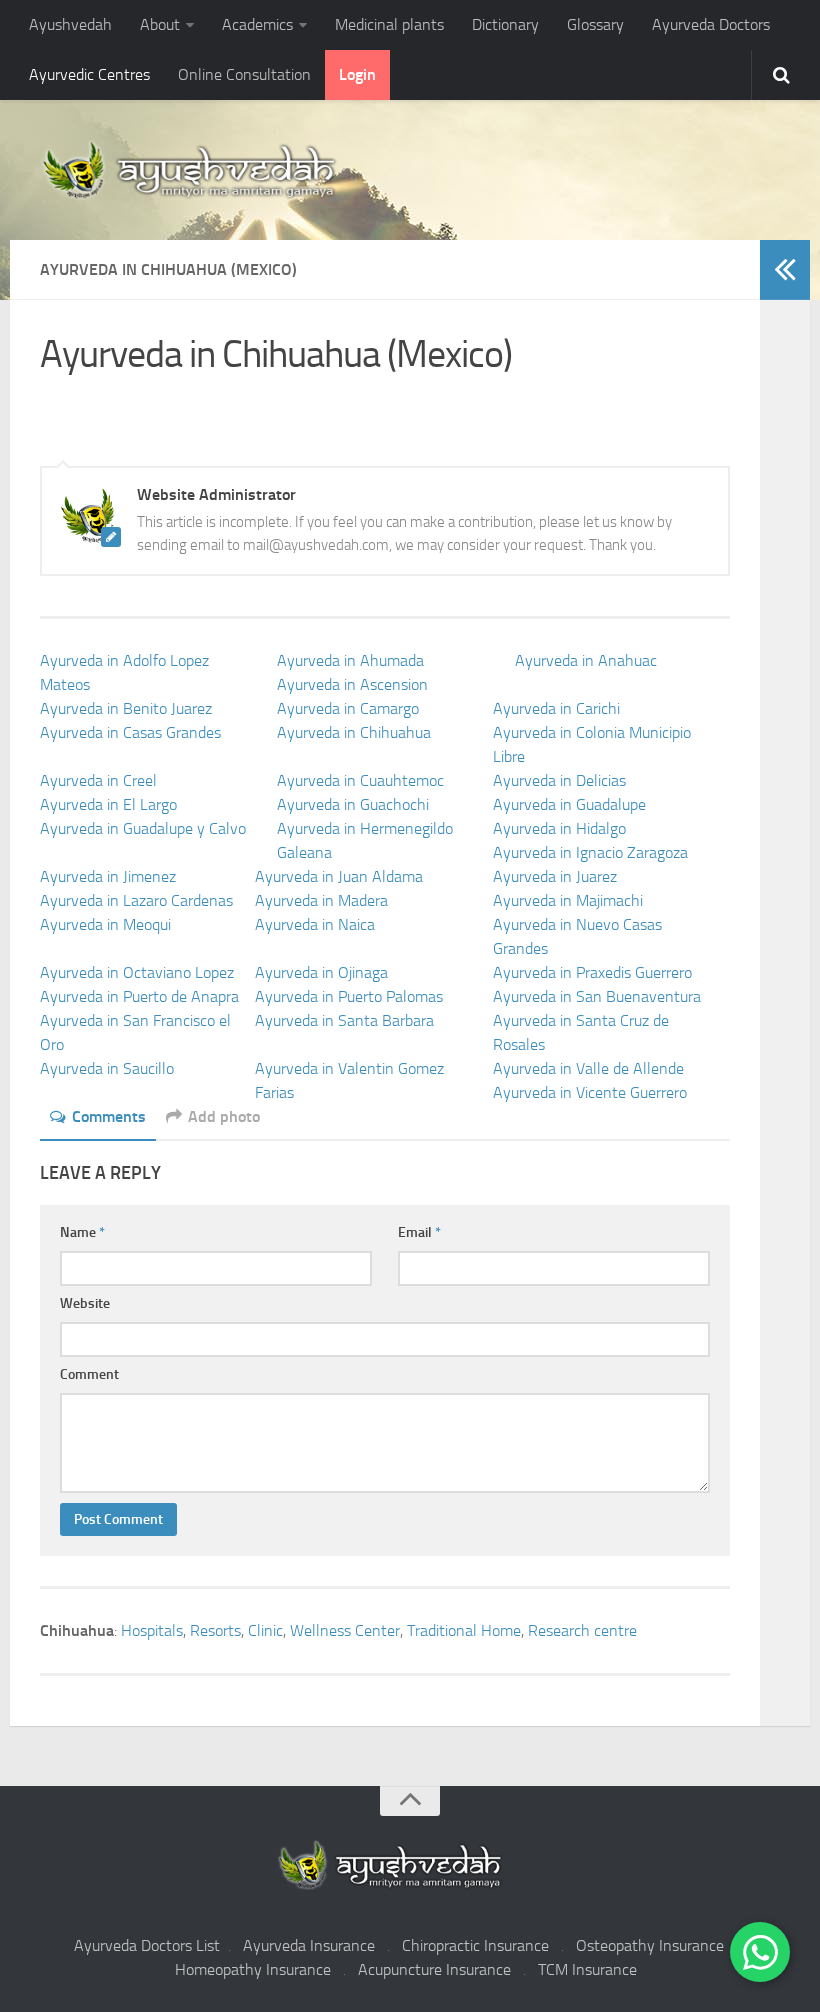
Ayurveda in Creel (98, 780)
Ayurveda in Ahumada (350, 660)
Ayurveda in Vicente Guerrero (590, 1092)
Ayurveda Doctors (711, 24)
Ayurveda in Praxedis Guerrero (592, 972)
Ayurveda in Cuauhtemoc (360, 780)
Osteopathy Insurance (650, 1945)
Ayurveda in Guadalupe (569, 804)
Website (85, 1303)
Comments (109, 1116)
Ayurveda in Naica (315, 924)
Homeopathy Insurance (253, 1969)
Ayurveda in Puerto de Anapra (139, 996)
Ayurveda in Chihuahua (354, 732)
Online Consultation (244, 74)
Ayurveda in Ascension (352, 684)
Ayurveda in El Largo (108, 804)
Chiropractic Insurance (475, 1945)
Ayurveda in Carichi (556, 708)
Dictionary (505, 24)
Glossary (595, 24)
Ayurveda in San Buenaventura (597, 996)
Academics (257, 24)
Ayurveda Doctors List (147, 1945)
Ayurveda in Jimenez (108, 876)
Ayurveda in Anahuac (586, 660)
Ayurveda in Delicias (559, 780)
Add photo (224, 1116)
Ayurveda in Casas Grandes (130, 732)
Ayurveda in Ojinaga (321, 972)
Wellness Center (345, 1630)
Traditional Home (464, 1630)
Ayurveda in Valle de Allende (588, 1068)
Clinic (265, 1630)
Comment (89, 1374)
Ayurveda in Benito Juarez (126, 708)
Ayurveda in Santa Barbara (344, 1020)
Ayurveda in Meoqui (105, 924)
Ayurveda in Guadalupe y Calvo (143, 828)
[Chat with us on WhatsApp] (760, 1952)
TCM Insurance (587, 1969)
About (160, 24)
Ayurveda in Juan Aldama (339, 876)
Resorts (215, 1630)
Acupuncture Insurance (434, 1969)
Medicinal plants (389, 24)
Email (419, 1232)
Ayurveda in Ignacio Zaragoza (590, 852)
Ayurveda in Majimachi (568, 900)
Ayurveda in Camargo (348, 708)
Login (357, 74)
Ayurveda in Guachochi (353, 804)
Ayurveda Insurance (309, 1945)
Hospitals (152, 1630)
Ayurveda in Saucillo (107, 1068)
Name (82, 1232)
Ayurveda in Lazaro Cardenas (136, 900)
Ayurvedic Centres (89, 74)
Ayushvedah (70, 24)
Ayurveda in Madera (321, 900)
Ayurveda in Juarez (555, 876)
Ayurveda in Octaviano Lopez (137, 972)
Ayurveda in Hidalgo (559, 828)
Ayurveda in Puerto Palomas (349, 996)
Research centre (582, 1630)
